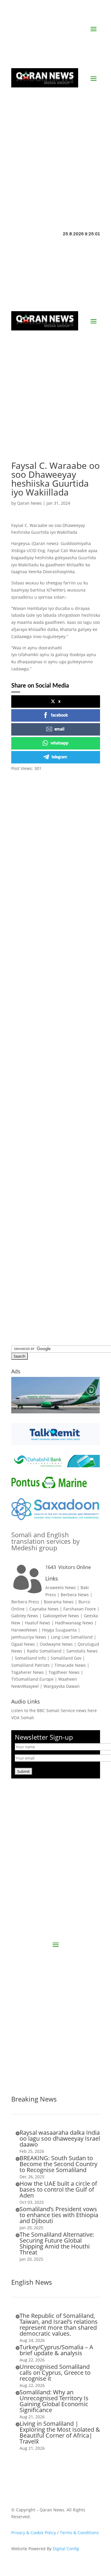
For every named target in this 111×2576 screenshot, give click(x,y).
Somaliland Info (30, 1658)
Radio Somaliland (44, 1651)
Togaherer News (28, 1672)
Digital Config (66, 2549)
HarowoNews (24, 1630)
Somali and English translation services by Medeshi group (45, 1541)
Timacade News (70, 1665)
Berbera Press (25, 1602)
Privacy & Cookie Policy (34, 2533)
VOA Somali (23, 1718)
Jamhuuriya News (29, 1637)
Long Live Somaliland (72, 1637)
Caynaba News (44, 1609)
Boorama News (59, 1602)
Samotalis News (82, 1651)
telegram (59, 757)
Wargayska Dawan (62, 1686)
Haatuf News (38, 1623)
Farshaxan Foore (80, 1609)
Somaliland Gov (66, 1658)
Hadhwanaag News (74, 1623)
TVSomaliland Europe (32, 1679)
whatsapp (59, 743)
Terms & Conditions (79, 2533)
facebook (59, 715)
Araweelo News (61, 1587)
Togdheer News (64, 1672)
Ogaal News (23, 1644)
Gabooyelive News (61, 1616)
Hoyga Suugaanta (59, 1630)
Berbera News (75, 1595)
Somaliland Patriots (30, 1665)
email (59, 729)
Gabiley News (25, 1616)
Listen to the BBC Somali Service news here (54, 1710)
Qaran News (29, 503)
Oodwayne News (56, 1644)
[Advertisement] (55, 148)
